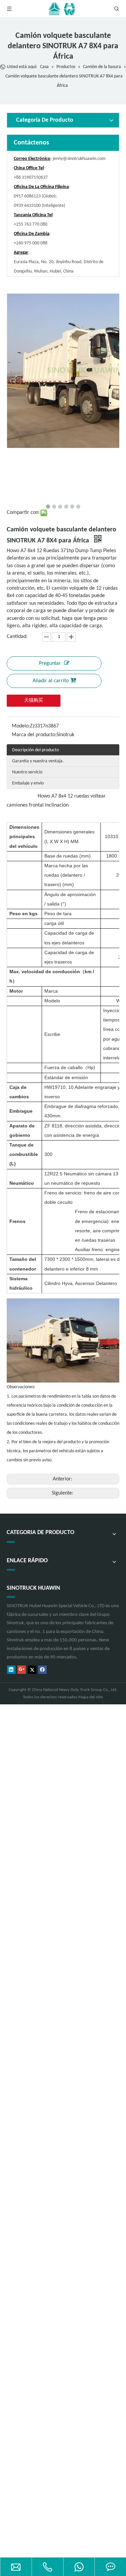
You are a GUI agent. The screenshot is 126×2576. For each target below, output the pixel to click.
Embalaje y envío (28, 783)
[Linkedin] (11, 1670)
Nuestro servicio (27, 772)
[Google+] (22, 1670)
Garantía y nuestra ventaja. (38, 761)
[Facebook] (43, 1670)
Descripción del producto (35, 750)
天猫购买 (34, 700)
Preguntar (50, 663)
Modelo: (21, 726)
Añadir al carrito (51, 681)
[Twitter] (32, 1670)
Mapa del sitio (91, 1697)
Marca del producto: (34, 735)
